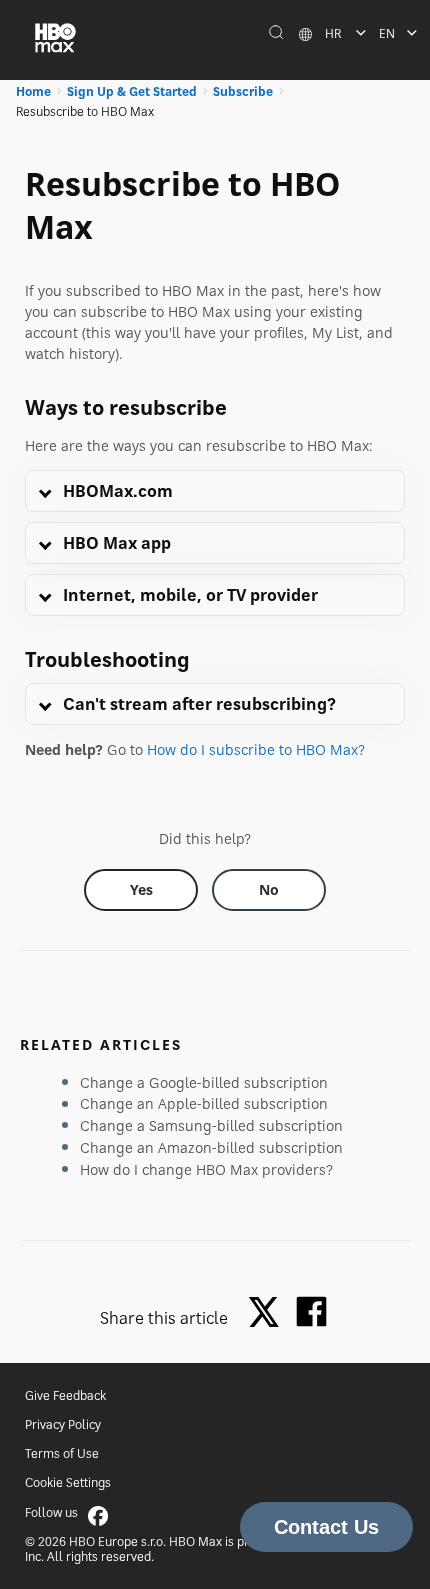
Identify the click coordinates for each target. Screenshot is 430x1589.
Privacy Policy (63, 1424)
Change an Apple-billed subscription (204, 1103)
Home (33, 91)
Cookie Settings (68, 1482)
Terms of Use (62, 1453)
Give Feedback (65, 1395)
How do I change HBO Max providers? (206, 1169)
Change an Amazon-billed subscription (211, 1147)
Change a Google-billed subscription (204, 1082)
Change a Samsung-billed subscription (211, 1125)
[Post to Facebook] (311, 1311)
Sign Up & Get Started (132, 91)
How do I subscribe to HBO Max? (256, 749)
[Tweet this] (269, 1313)
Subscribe (243, 91)
